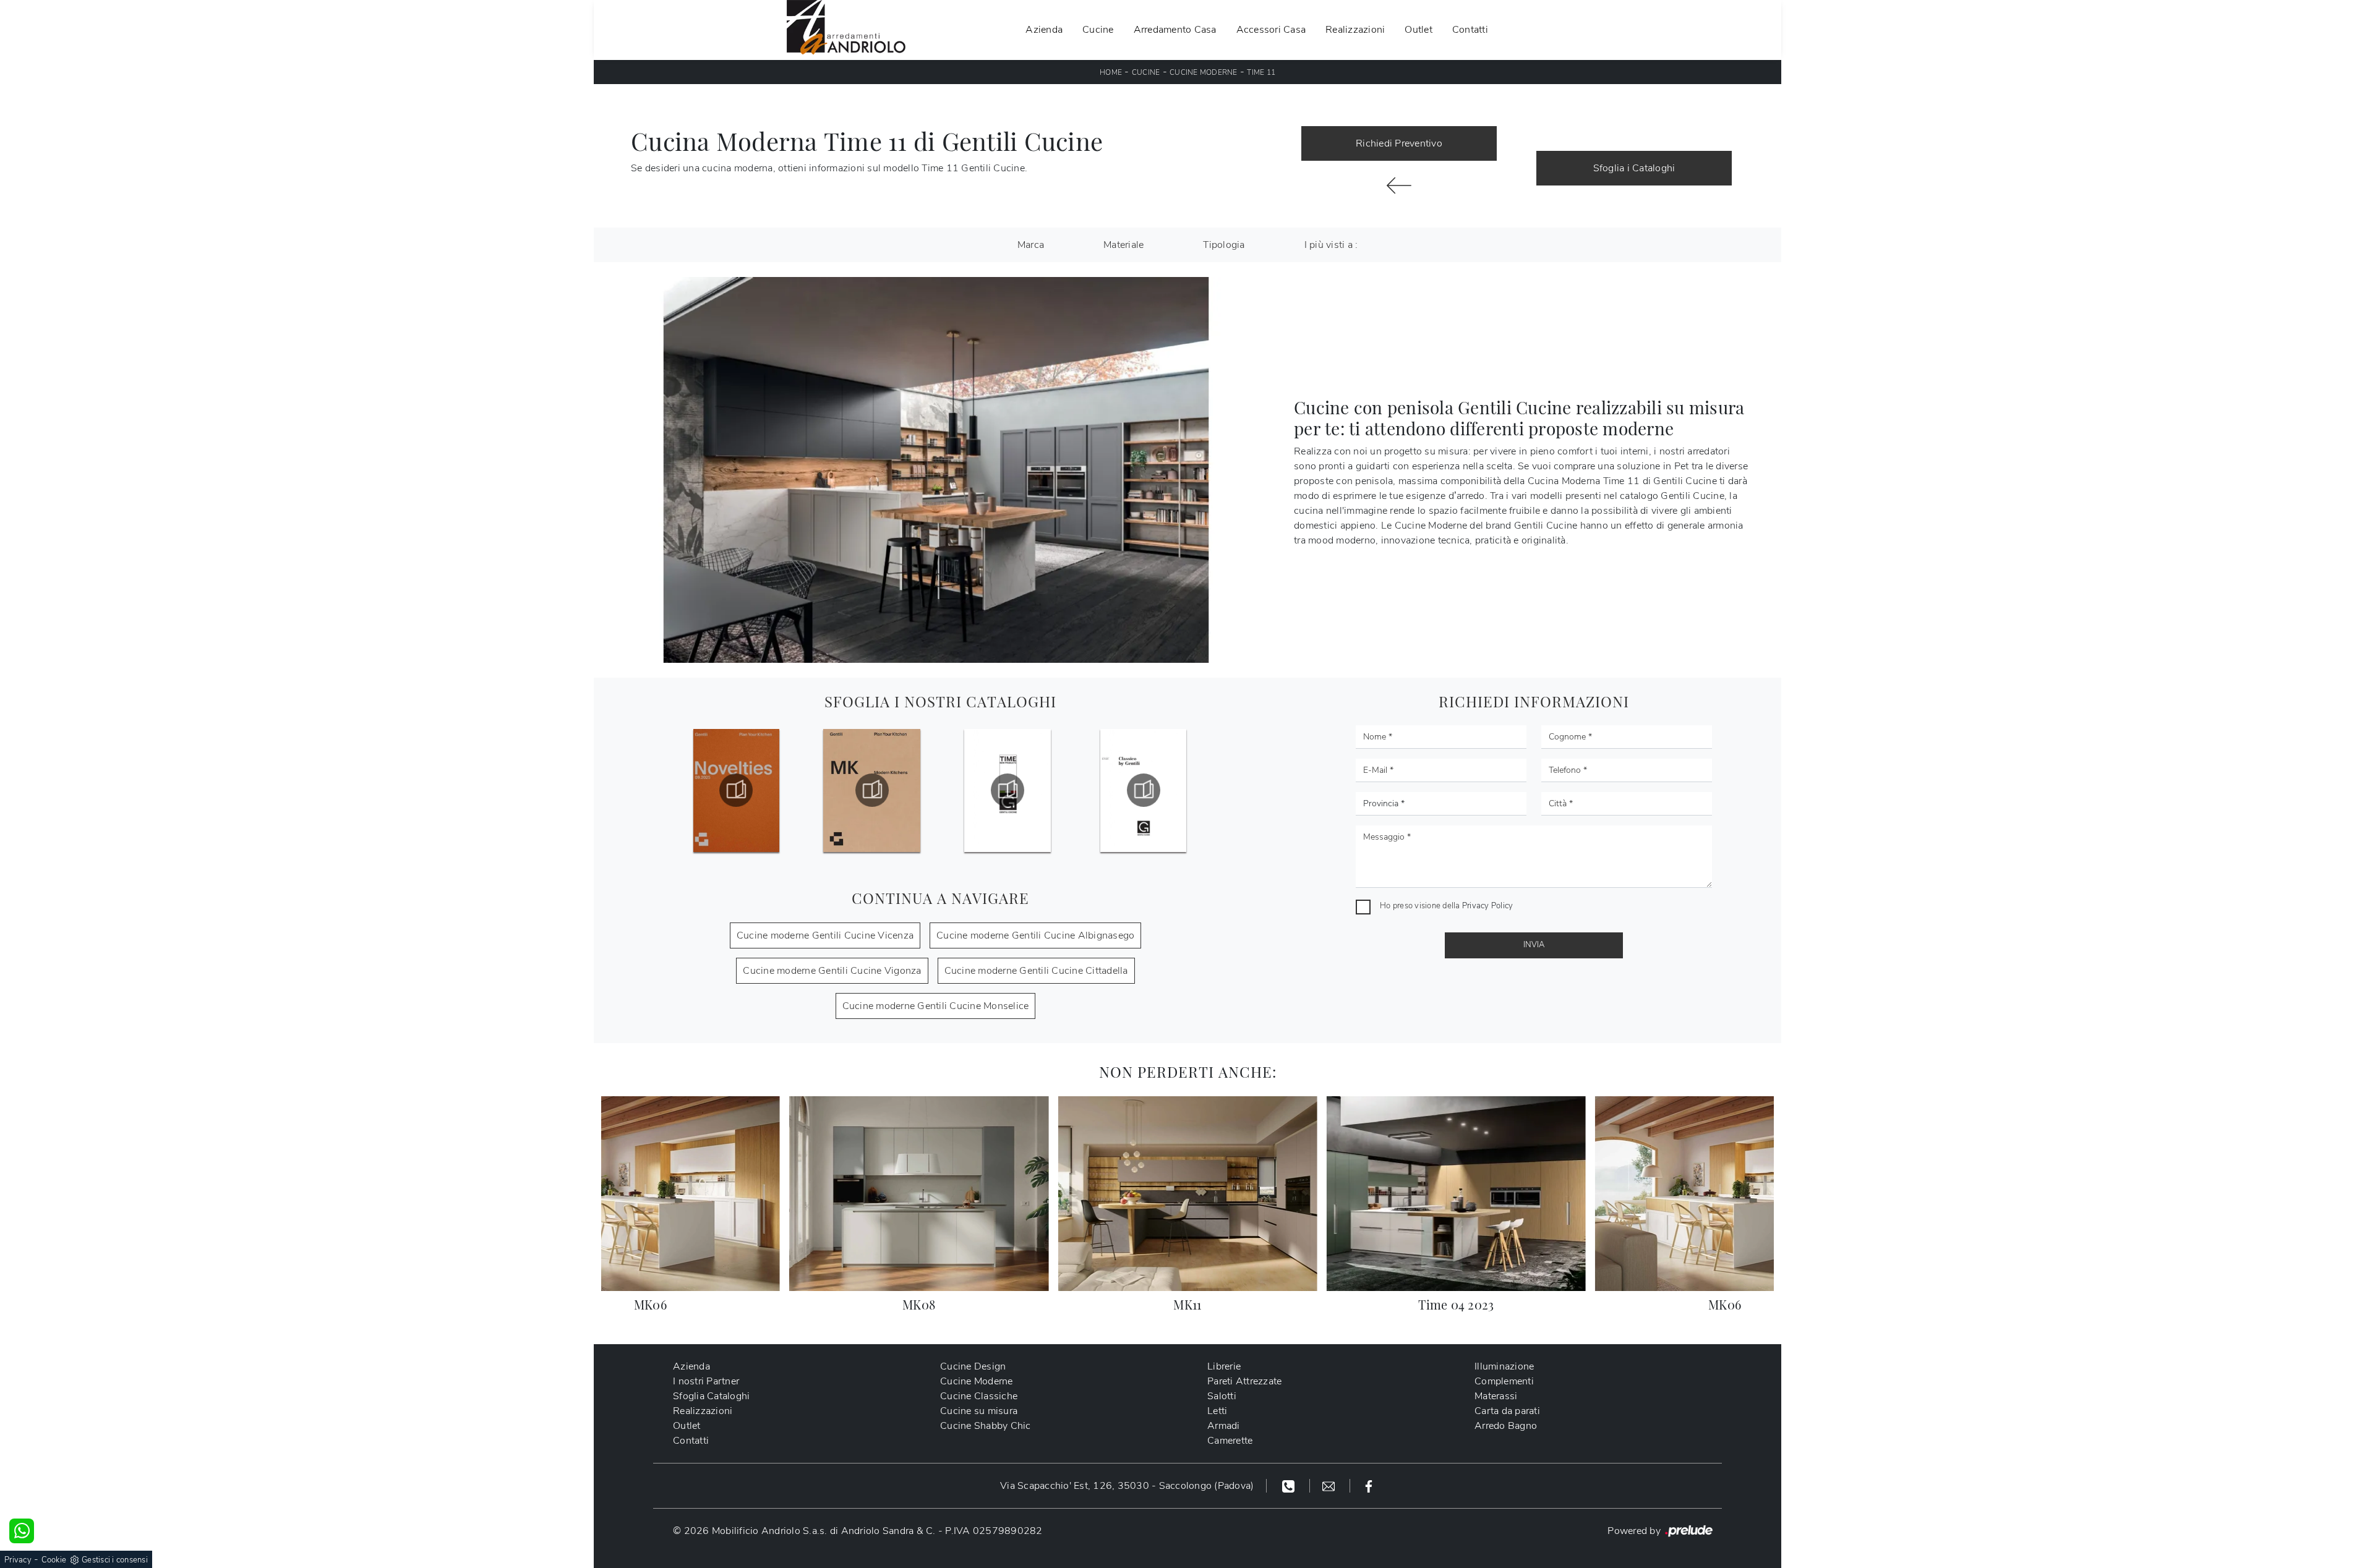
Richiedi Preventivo (1399, 143)
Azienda (1044, 30)
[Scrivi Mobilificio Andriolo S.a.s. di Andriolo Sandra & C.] (1330, 1486)
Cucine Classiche (979, 1396)
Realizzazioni (1355, 30)
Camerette (1230, 1441)
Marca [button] (1031, 245)
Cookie (54, 1560)
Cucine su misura (979, 1411)
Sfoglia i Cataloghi (1634, 168)
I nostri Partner (706, 1381)
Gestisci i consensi (115, 1560)
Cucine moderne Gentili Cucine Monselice (936, 1006)
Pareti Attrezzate (1244, 1381)
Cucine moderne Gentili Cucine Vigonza (832, 971)
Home (1111, 72)
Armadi (1224, 1426)
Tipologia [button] (1224, 245)
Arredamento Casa (1175, 30)
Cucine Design (973, 1366)
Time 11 (1261, 72)
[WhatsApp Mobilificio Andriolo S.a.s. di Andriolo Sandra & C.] (22, 1531)
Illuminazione (1504, 1366)
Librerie (1224, 1366)
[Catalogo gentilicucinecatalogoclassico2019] (1143, 790)
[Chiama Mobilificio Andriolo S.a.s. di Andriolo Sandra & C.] (1290, 1486)
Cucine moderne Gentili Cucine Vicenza (825, 935)
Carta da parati (1507, 1411)
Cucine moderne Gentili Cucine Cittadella (1036, 971)
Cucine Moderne (1204, 72)
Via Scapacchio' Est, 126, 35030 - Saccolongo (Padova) (1127, 1486)
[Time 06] (1399, 185)
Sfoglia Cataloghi (711, 1396)
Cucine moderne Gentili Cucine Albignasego (1035, 935)
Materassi (1496, 1396)
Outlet (1419, 30)
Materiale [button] (1123, 245)
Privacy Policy (1488, 906)
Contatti (1470, 30)
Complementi (1504, 1381)
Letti (1217, 1411)
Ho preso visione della (1446, 906)
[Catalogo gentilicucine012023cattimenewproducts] (1008, 790)
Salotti (1222, 1396)
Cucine (1098, 30)
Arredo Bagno (1506, 1426)
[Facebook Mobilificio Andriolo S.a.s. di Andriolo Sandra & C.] (1369, 1486)
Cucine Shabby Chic (986, 1426)
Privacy (18, 1560)
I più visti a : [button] (1331, 245)
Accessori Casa (1271, 30)
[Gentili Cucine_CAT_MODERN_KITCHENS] (872, 790)
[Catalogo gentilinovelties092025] (736, 790)
